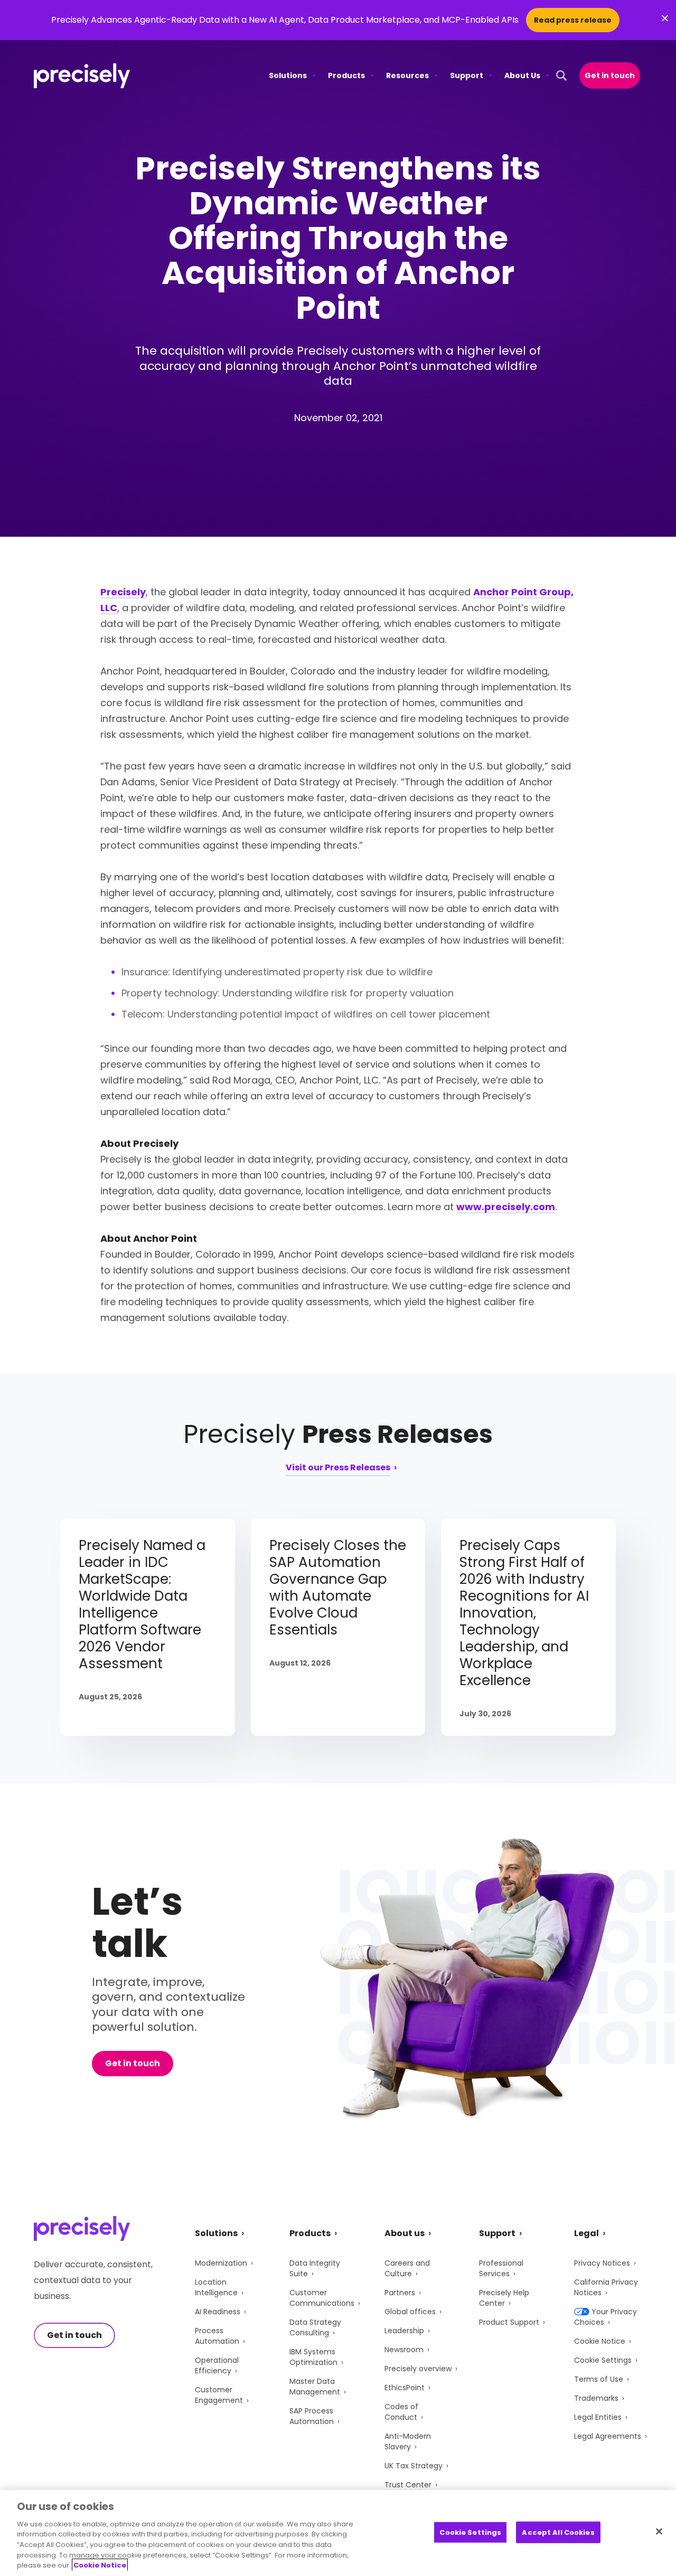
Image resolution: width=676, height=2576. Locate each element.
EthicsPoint (405, 2388)
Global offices (410, 2312)
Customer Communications (322, 2298)
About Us (522, 75)
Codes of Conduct (401, 2412)
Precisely (123, 592)
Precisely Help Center (504, 2298)
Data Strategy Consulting (315, 2327)
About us (405, 2233)
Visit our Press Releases (338, 1468)
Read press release (573, 20)
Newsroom (404, 2350)
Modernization (221, 2263)
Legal (586, 2233)
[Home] (82, 76)
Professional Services (501, 2268)
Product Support (509, 2322)
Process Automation (217, 2336)
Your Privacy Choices (605, 2317)
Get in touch (610, 75)
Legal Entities (598, 2417)
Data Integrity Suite (315, 2268)
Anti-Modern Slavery (408, 2441)
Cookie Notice (600, 2341)
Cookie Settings (603, 2360)
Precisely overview (418, 2369)
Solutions (288, 75)
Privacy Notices (602, 2263)
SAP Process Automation (312, 2416)
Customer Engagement (219, 2395)
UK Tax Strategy (414, 2466)
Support (467, 75)
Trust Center (408, 2485)
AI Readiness (218, 2312)
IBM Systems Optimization (313, 2357)
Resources (407, 75)
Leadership (404, 2331)
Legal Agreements (608, 2436)
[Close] (659, 2531)
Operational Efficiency (217, 2365)
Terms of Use (599, 2379)
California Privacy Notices (606, 2287)
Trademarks (596, 2398)
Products (346, 75)
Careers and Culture (407, 2268)
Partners (400, 2293)
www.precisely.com (506, 1207)
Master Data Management (315, 2387)
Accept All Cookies (558, 2532)
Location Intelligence (216, 2287)
